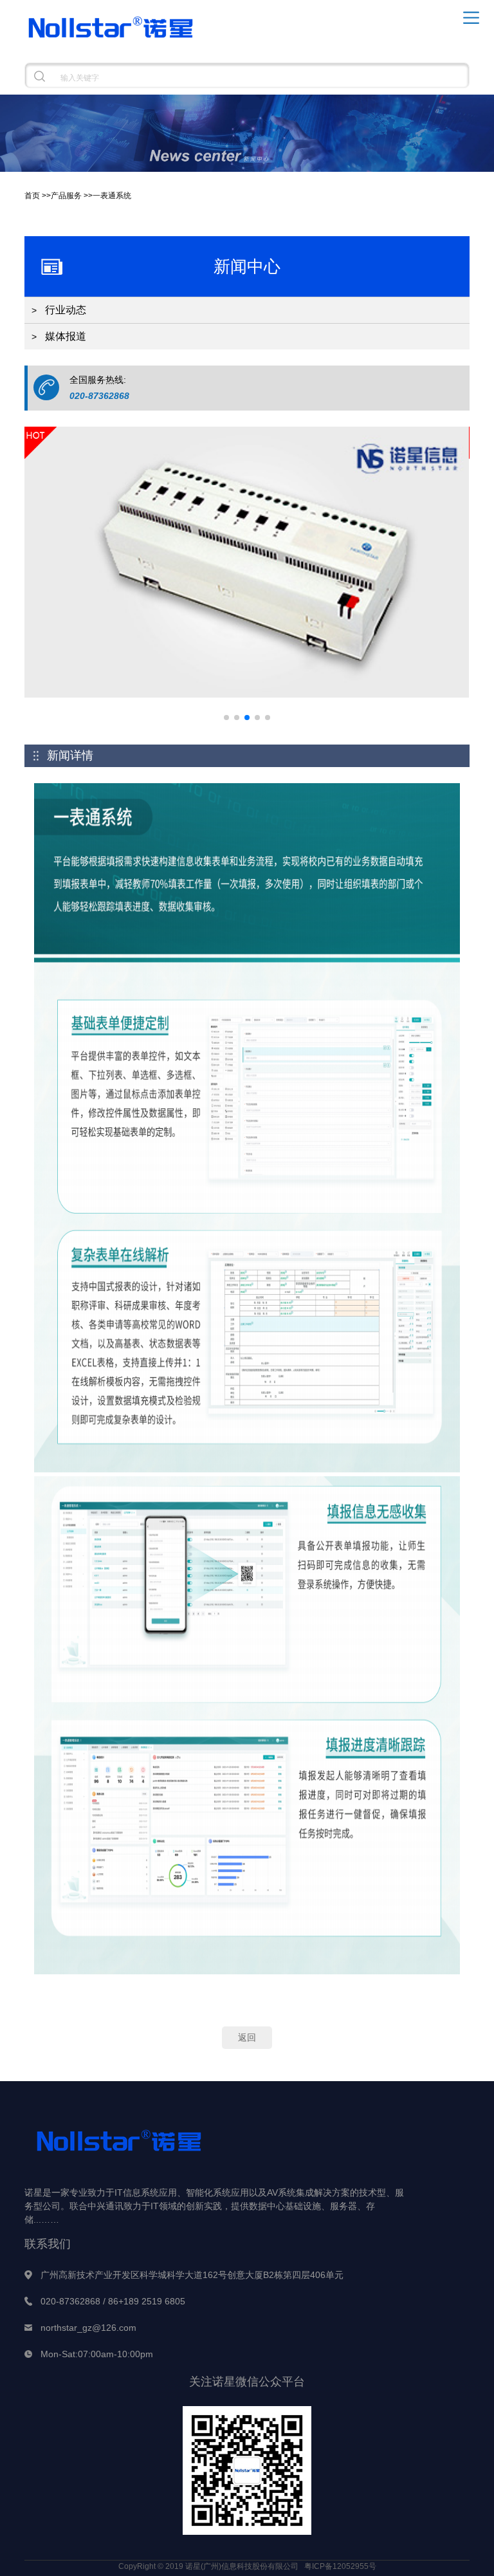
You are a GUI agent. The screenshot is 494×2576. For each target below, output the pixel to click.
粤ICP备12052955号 (340, 2566)
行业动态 (66, 310)
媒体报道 (66, 336)
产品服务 (66, 196)
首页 (32, 196)
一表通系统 (112, 196)
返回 (247, 2037)
